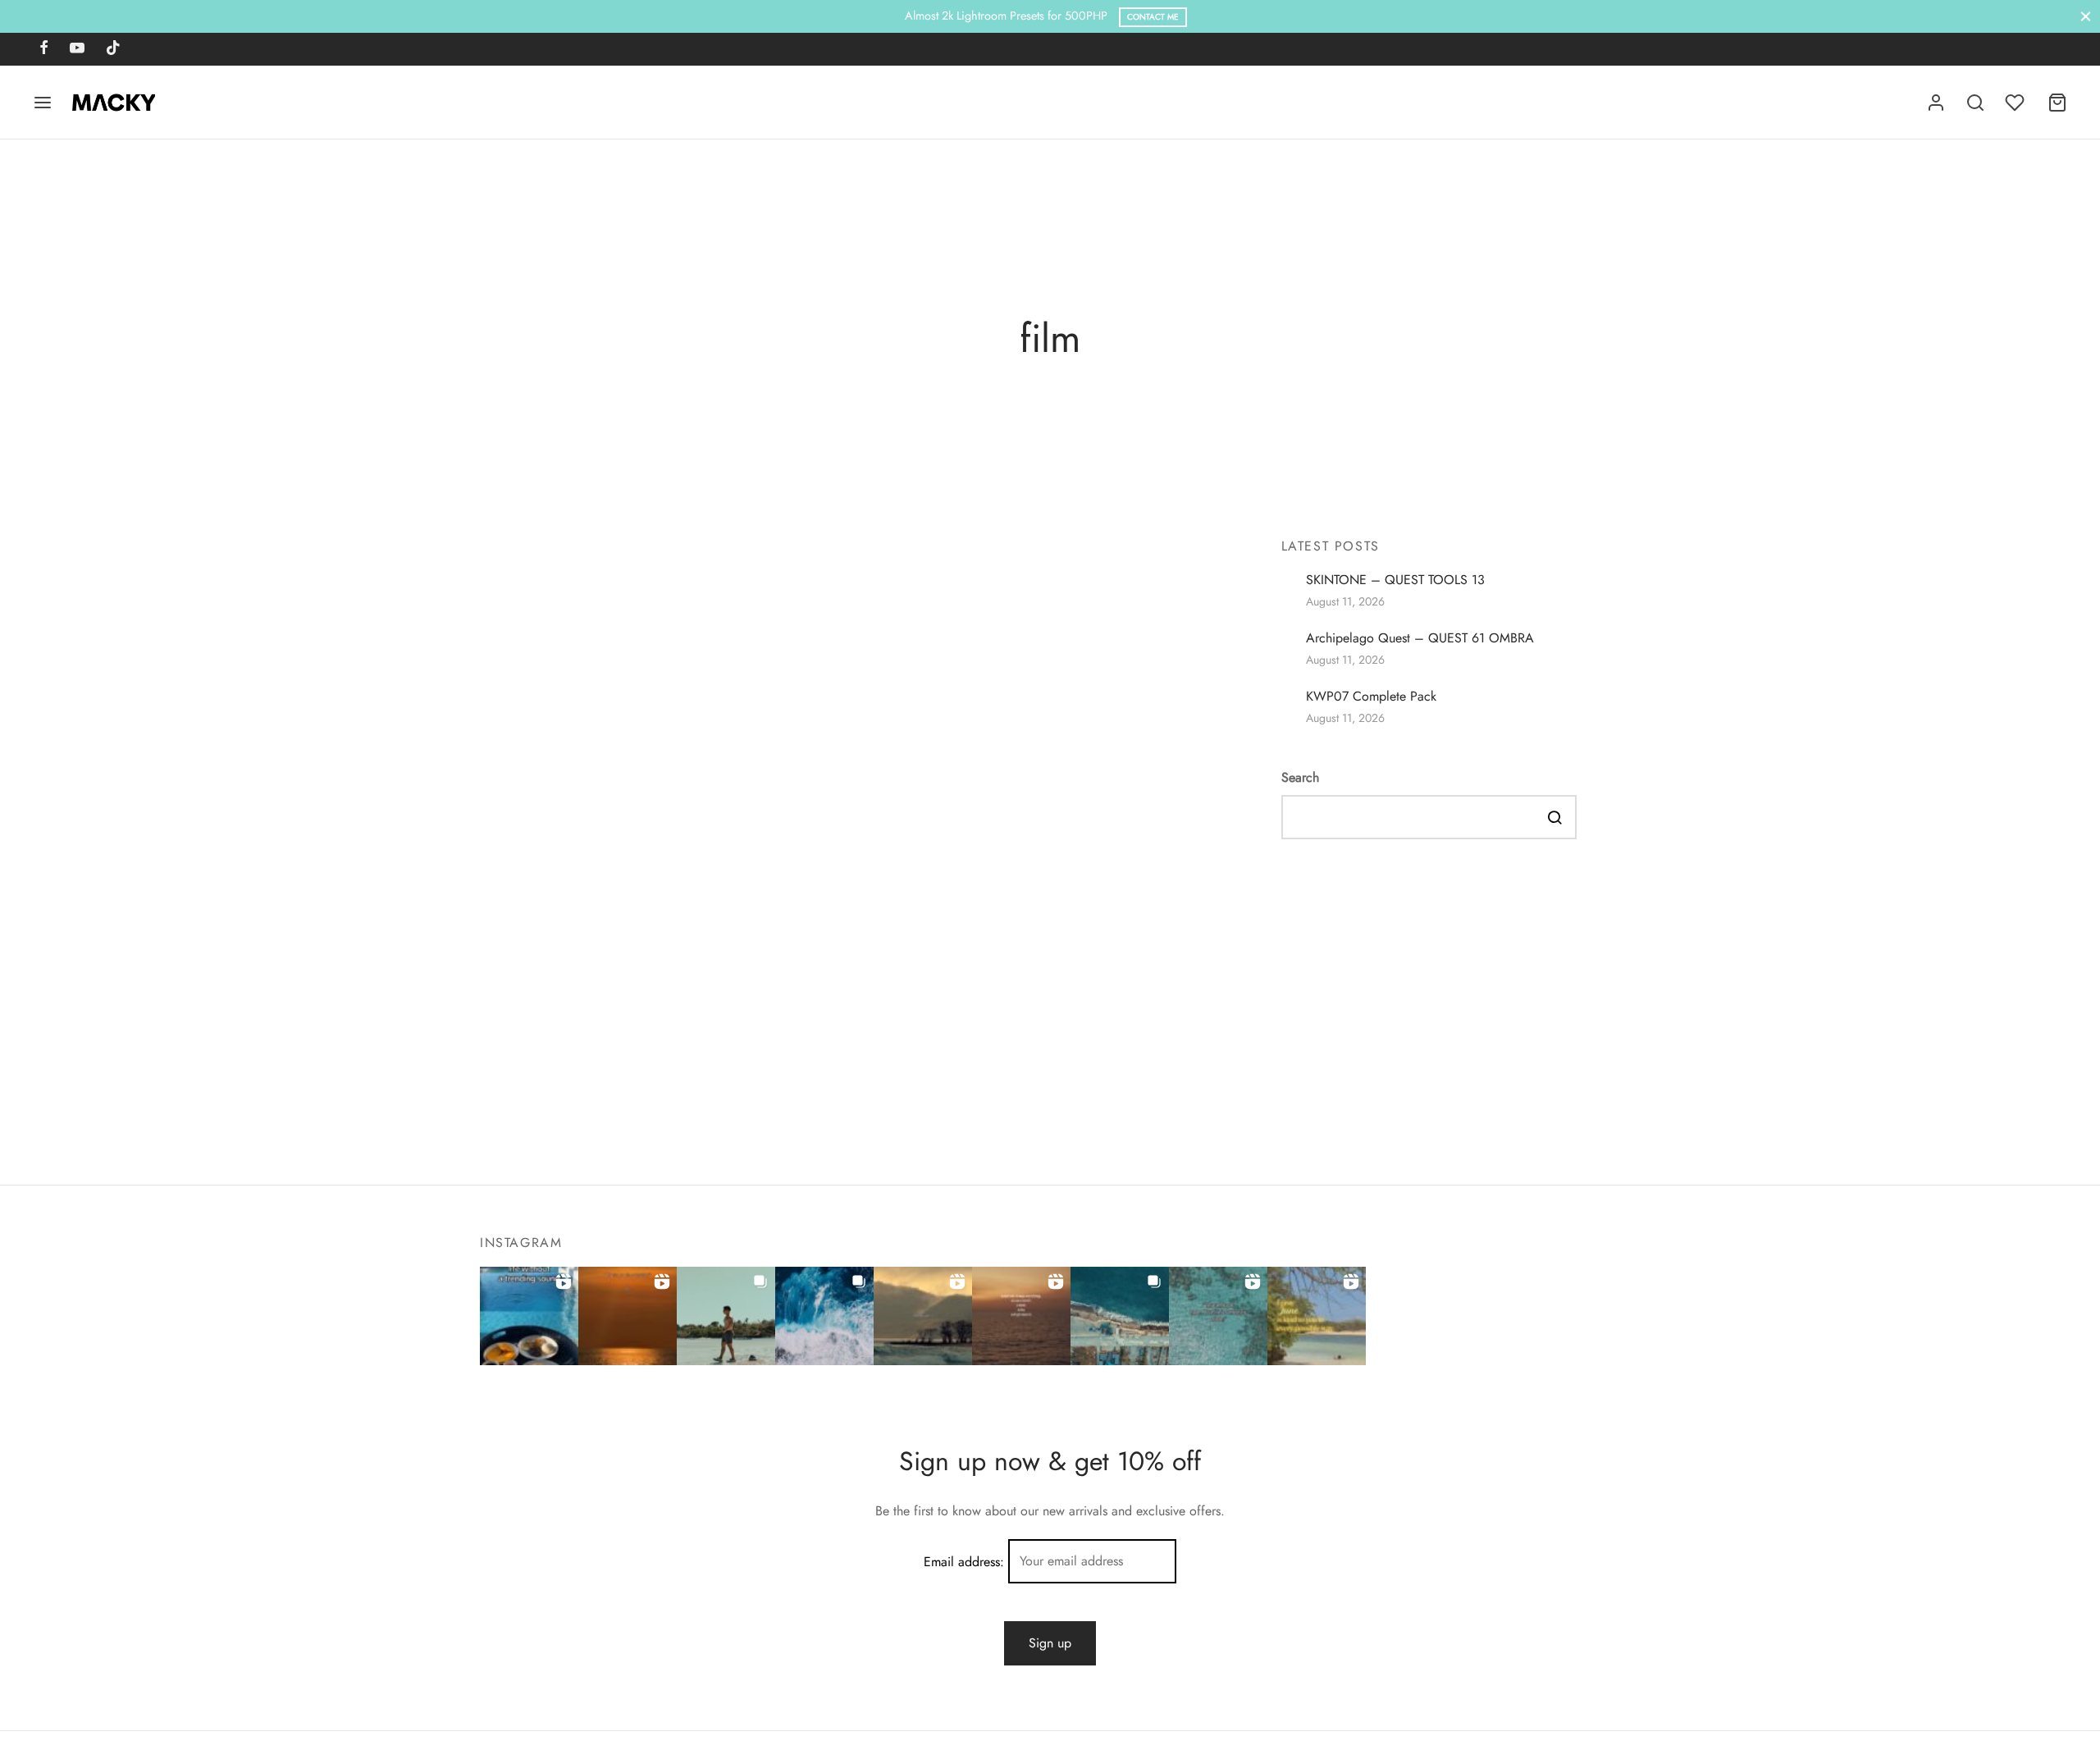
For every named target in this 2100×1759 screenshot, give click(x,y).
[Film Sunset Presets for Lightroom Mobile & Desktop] (674, 658)
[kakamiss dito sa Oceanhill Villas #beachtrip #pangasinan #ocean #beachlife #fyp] (529, 1316)
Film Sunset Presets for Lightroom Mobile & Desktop (1019, 602)
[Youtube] (77, 49)
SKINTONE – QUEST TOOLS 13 (1395, 580)
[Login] (1936, 103)
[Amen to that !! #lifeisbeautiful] (1317, 1316)
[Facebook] (44, 49)
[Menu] (43, 103)
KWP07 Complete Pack (1371, 697)
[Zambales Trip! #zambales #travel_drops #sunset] (1120, 1316)
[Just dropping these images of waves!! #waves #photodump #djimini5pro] (824, 1316)
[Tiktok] (113, 49)
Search (1300, 778)
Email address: (966, 1561)
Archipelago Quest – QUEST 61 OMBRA (1420, 638)
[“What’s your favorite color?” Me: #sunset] (628, 1316)
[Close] (2086, 16)
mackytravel (907, 641)
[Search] (1975, 103)
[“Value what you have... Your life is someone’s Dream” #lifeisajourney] (1218, 1316)
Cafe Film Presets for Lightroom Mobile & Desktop (1012, 813)
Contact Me (1153, 17)
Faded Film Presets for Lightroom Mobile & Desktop (1018, 1022)
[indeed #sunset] (1021, 1316)
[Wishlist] (2016, 103)
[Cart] (2057, 103)
